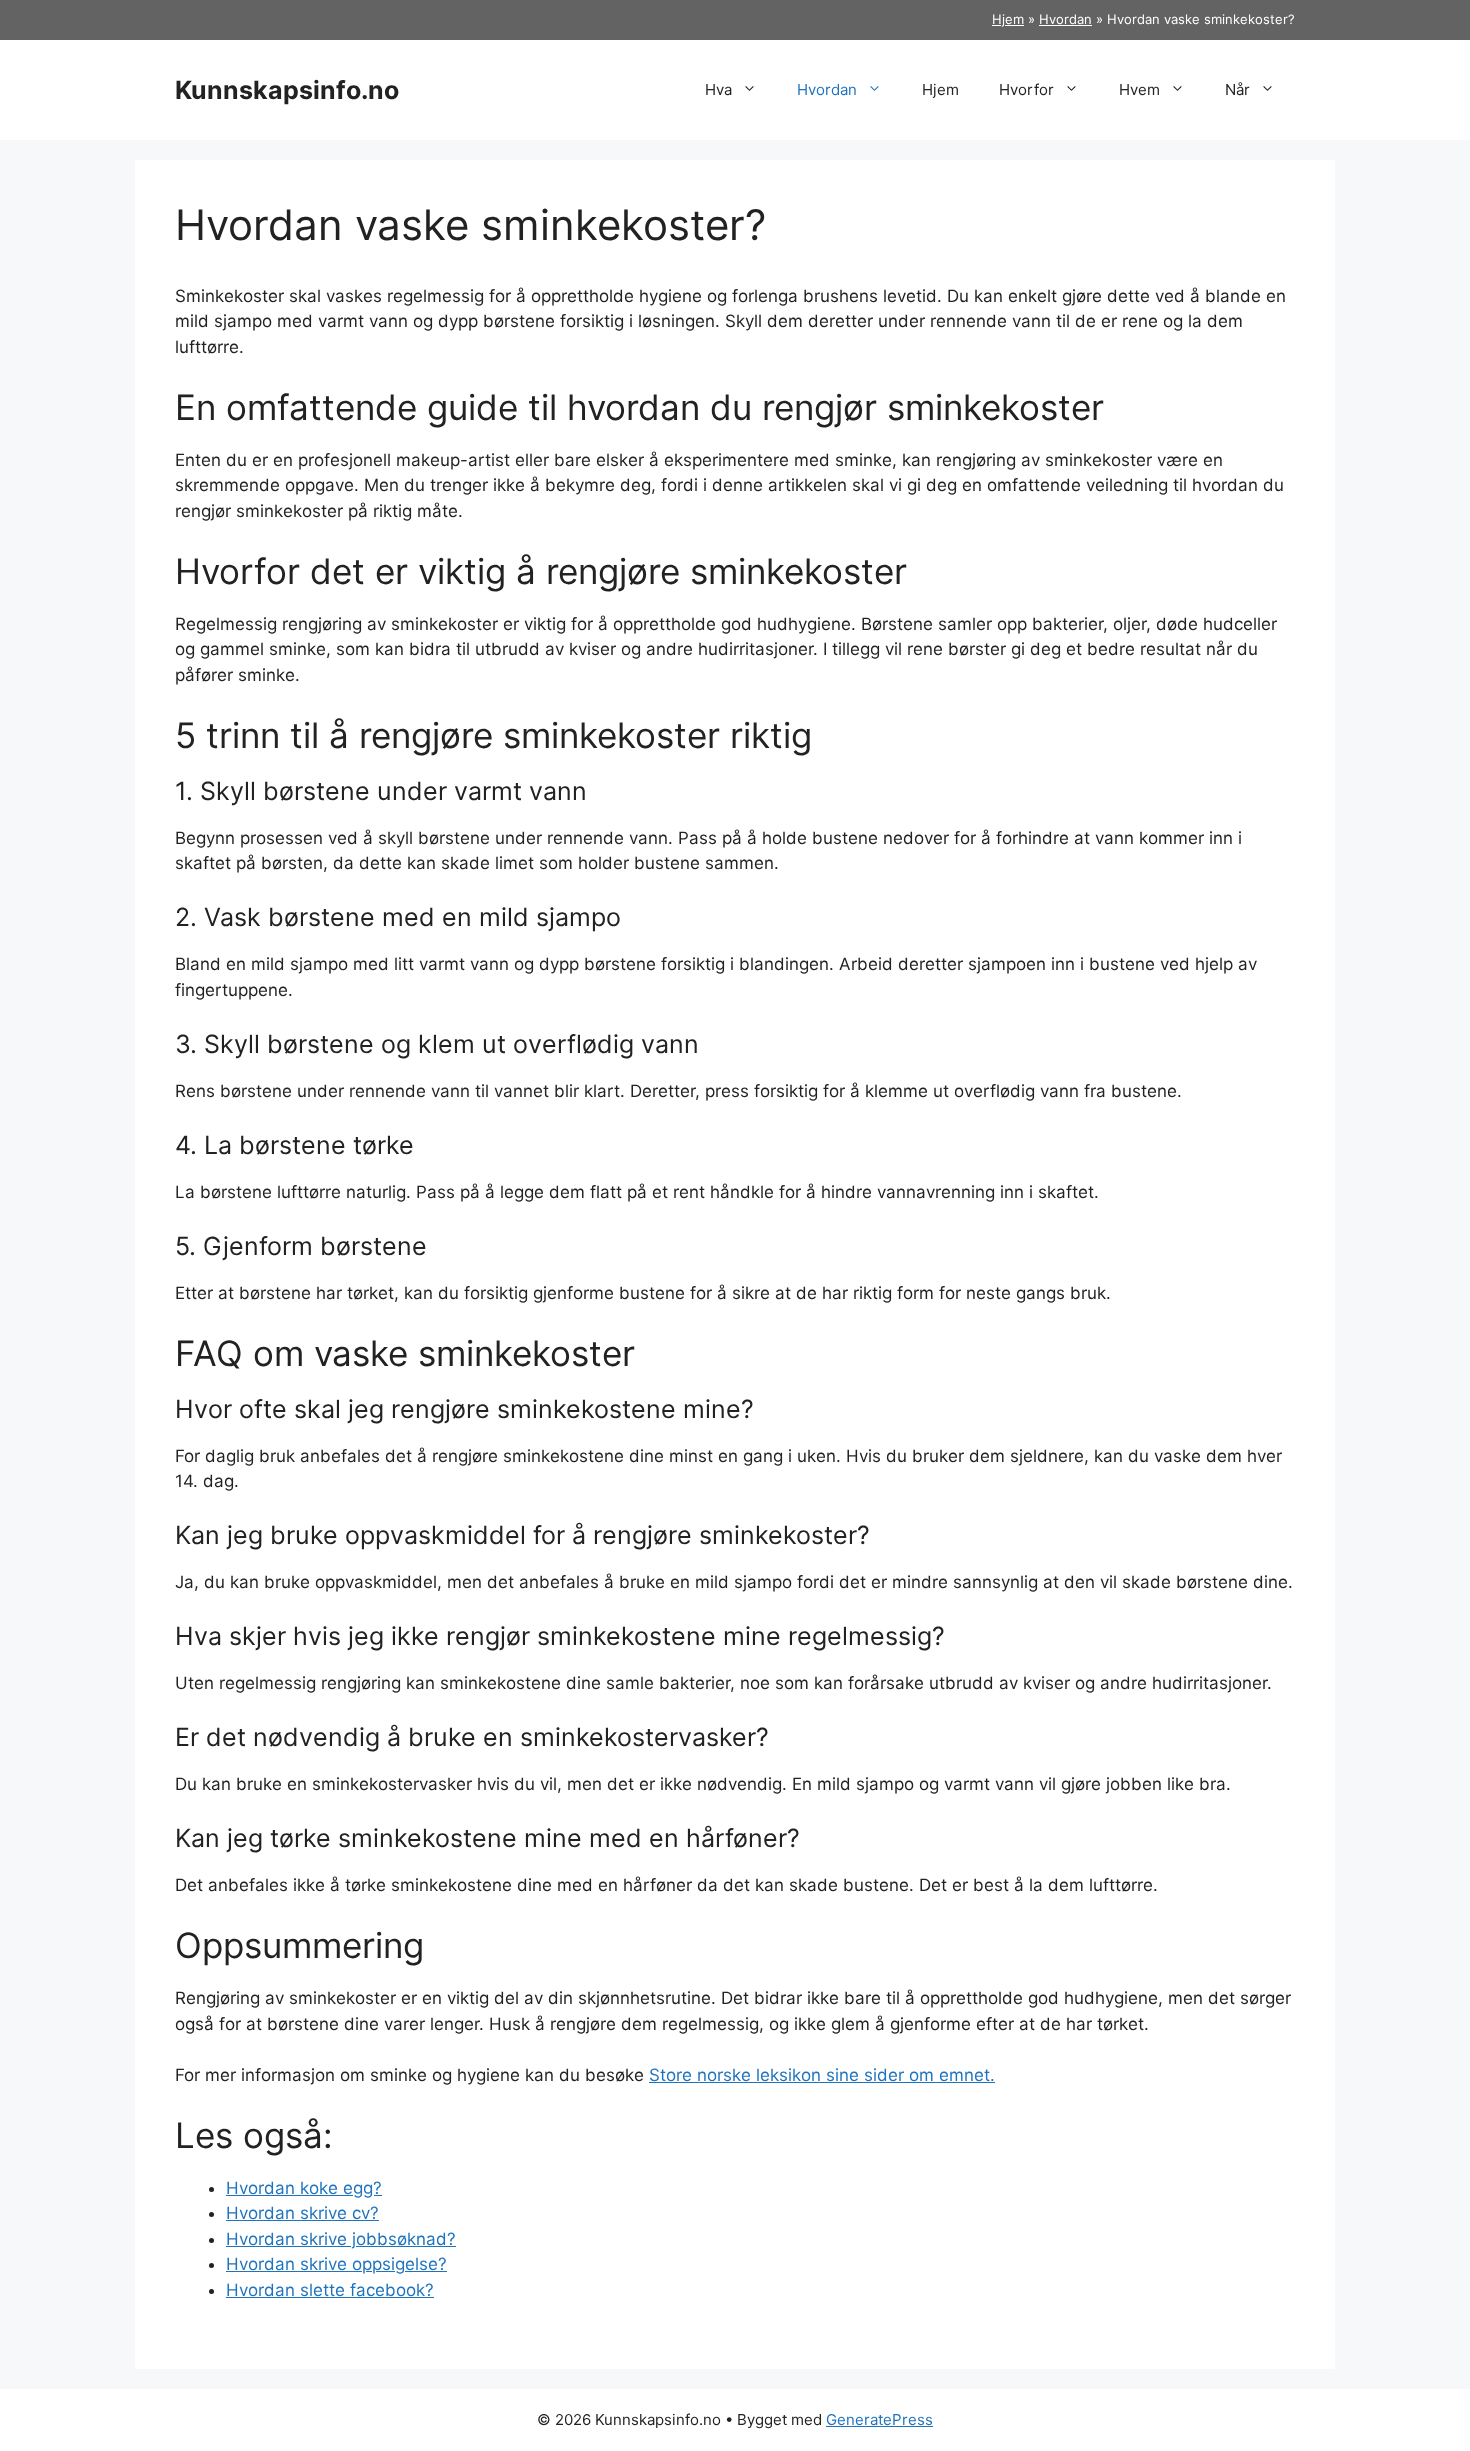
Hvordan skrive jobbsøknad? (341, 2239)
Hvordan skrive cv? (302, 2213)
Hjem (1008, 19)
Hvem (1139, 89)
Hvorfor (1026, 89)
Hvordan (1065, 19)
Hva (718, 89)
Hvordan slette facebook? (330, 2290)
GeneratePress (879, 2419)
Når (1237, 89)
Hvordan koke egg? (304, 2188)
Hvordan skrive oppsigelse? (336, 2264)
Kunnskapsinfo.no (287, 90)
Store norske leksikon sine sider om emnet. (822, 2075)
